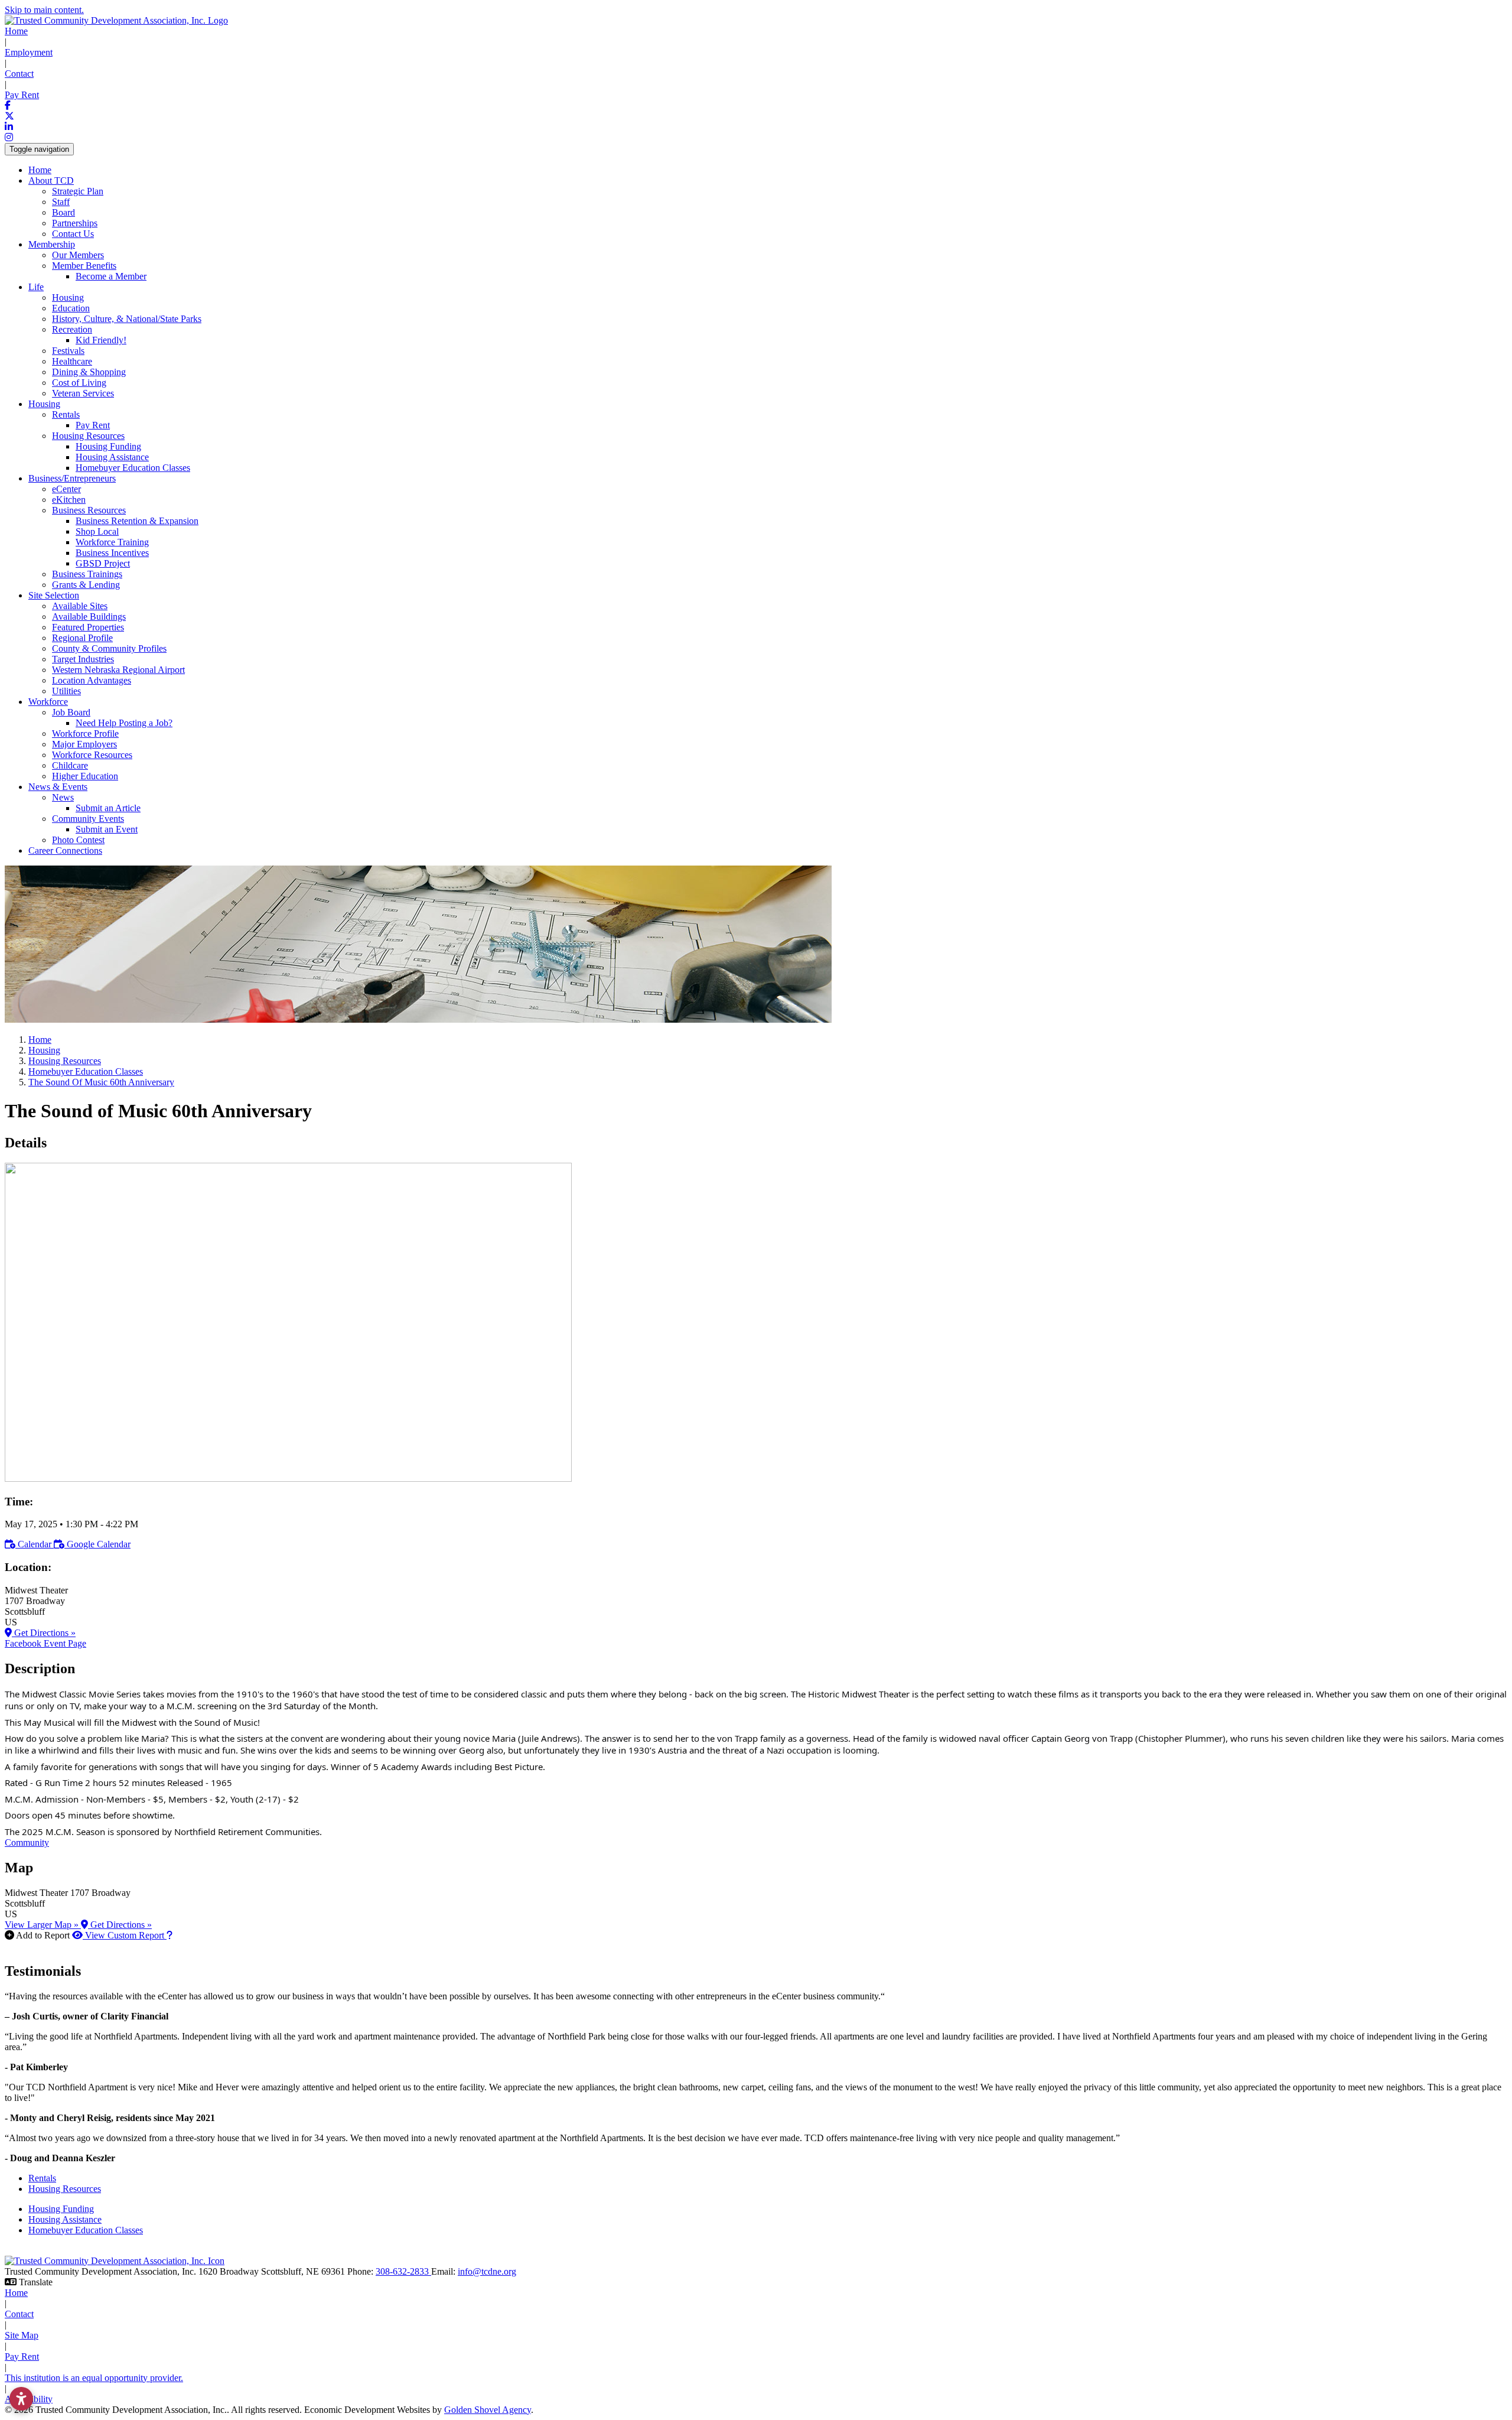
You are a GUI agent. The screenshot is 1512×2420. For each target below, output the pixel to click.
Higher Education (85, 776)
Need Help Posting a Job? (124, 723)
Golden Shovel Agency (488, 2410)
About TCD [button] (51, 180)
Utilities (66, 691)
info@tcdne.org (487, 2271)
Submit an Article (108, 808)
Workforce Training (112, 542)
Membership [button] (52, 244)
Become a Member (111, 276)
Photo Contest (78, 840)
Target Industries (83, 659)
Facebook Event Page (45, 1643)
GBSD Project (103, 563)
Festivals (68, 351)
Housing (68, 297)
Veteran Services (83, 393)
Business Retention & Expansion (137, 521)
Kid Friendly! (101, 340)
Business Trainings (87, 574)
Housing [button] (44, 404)
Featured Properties (88, 627)
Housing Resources (65, 2189)
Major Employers (84, 744)
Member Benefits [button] (84, 266)
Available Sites (80, 606)
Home (16, 31)
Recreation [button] (72, 329)
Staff (61, 202)
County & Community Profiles (109, 648)
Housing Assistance (112, 457)
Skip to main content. (44, 10)
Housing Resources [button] (88, 436)
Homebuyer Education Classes (133, 468)
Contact (19, 74)
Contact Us (73, 234)
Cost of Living (79, 383)
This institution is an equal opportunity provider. (94, 2378)
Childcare (70, 765)
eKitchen (69, 500)
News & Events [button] (58, 787)
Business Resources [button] (89, 510)
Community (27, 1842)
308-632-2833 (403, 2271)
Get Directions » (44, 1633)
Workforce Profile (85, 734)
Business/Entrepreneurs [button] (72, 478)
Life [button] (36, 287)
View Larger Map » (43, 1925)
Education (71, 308)
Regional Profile (82, 638)
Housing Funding (108, 446)
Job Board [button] (71, 712)
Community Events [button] (88, 819)
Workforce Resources (92, 755)
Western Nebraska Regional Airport (118, 670)
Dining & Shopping (89, 372)
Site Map (22, 2335)
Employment (29, 52)
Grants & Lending (86, 585)
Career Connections (65, 850)
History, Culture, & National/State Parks (127, 319)
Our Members (78, 255)
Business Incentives (112, 553)
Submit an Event (107, 829)
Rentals (42, 2178)
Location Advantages (92, 680)
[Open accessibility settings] (21, 2399)
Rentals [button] (66, 414)
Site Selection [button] (54, 595)
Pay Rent (22, 95)
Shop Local (97, 531)
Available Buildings (89, 617)
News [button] (63, 797)
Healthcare (72, 361)
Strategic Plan (78, 191)
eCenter (66, 489)
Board (63, 212)
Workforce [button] (48, 702)
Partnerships (75, 223)
